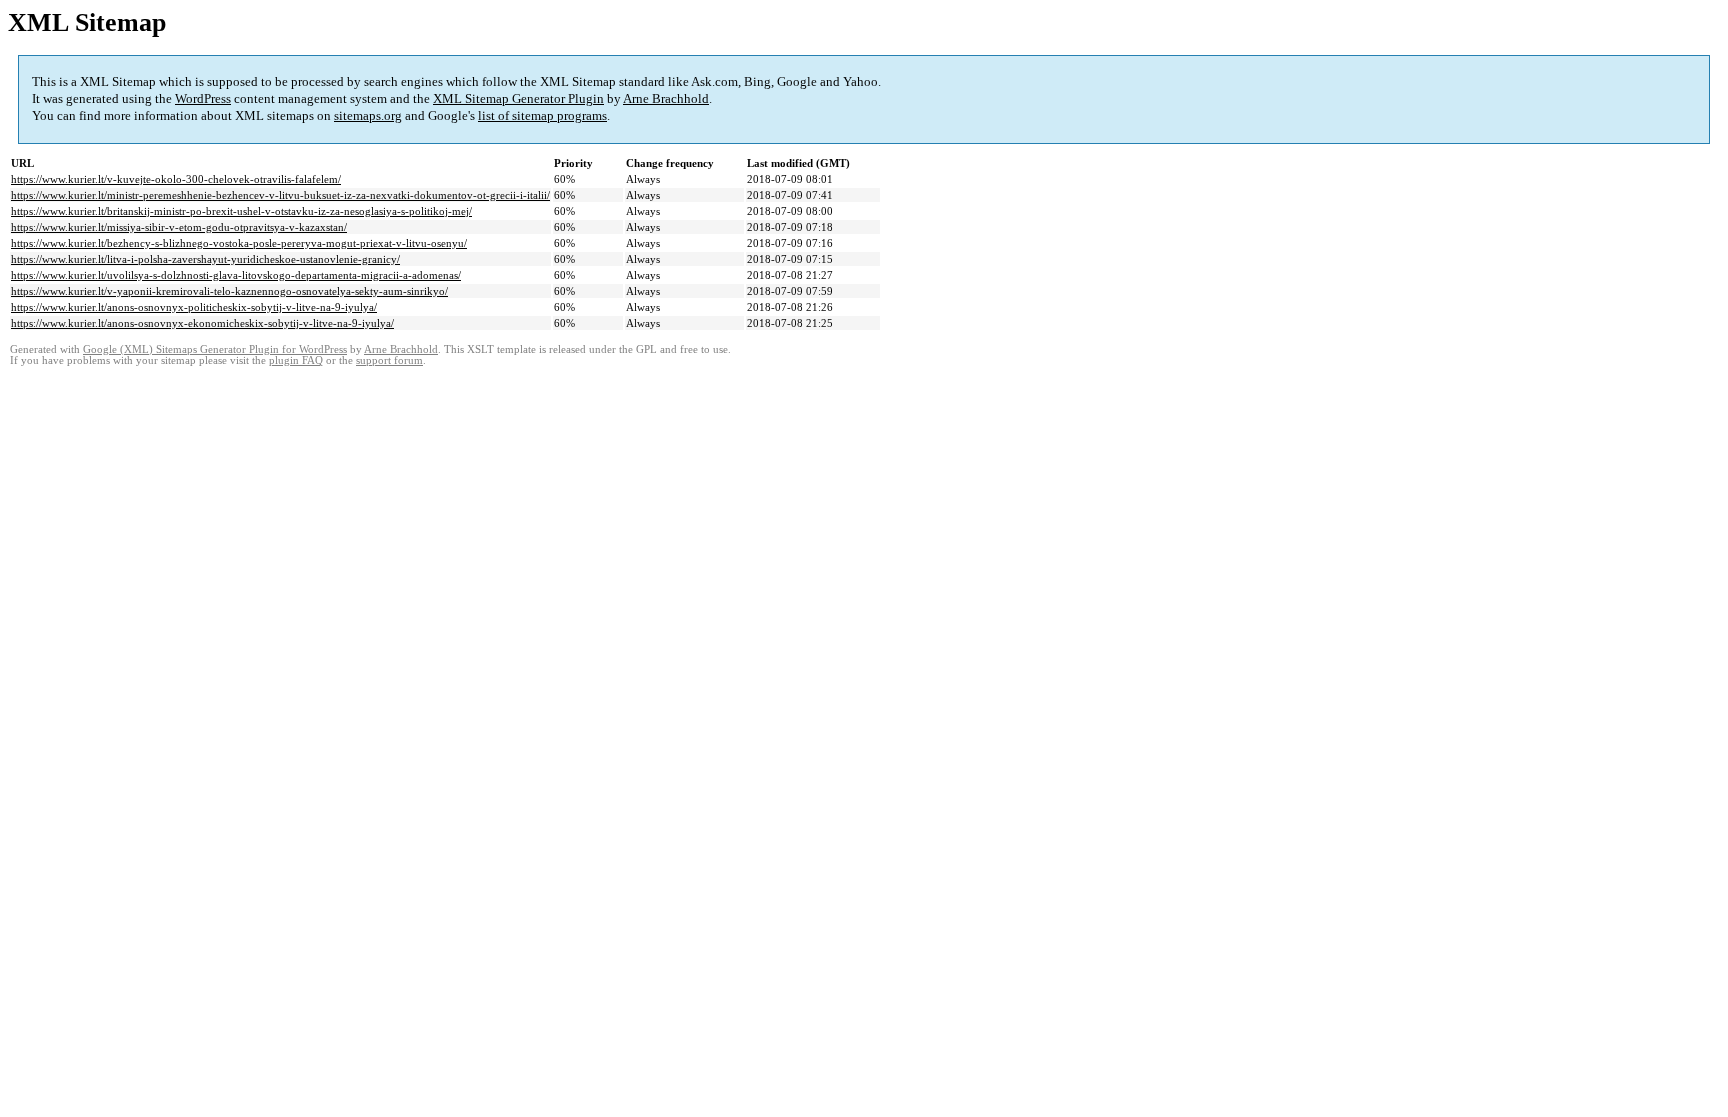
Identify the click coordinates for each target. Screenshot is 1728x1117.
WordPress (203, 98)
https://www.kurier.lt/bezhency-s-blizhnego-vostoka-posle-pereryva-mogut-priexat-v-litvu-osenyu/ (239, 243)
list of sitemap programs (542, 115)
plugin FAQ (296, 360)
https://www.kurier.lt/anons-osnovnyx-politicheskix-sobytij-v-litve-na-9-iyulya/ (194, 307)
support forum (389, 360)
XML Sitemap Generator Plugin (518, 98)
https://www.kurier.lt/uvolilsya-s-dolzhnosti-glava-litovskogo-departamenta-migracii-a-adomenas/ (236, 275)
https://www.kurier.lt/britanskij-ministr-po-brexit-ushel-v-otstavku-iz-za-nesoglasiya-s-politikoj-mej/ (241, 211)
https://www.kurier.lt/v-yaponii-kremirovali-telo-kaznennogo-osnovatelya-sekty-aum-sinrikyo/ (229, 291)
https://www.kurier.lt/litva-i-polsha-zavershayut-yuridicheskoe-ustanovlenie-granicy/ (205, 259)
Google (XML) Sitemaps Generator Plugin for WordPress (215, 349)
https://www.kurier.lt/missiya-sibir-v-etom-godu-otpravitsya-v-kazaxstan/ (179, 227)
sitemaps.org (368, 115)
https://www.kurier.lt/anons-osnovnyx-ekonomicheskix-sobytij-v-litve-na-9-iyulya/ (202, 323)
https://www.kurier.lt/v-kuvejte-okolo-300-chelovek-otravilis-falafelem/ (176, 179)
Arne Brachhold (666, 98)
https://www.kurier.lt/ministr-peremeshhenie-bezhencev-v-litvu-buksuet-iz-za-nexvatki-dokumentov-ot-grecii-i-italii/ (280, 195)
